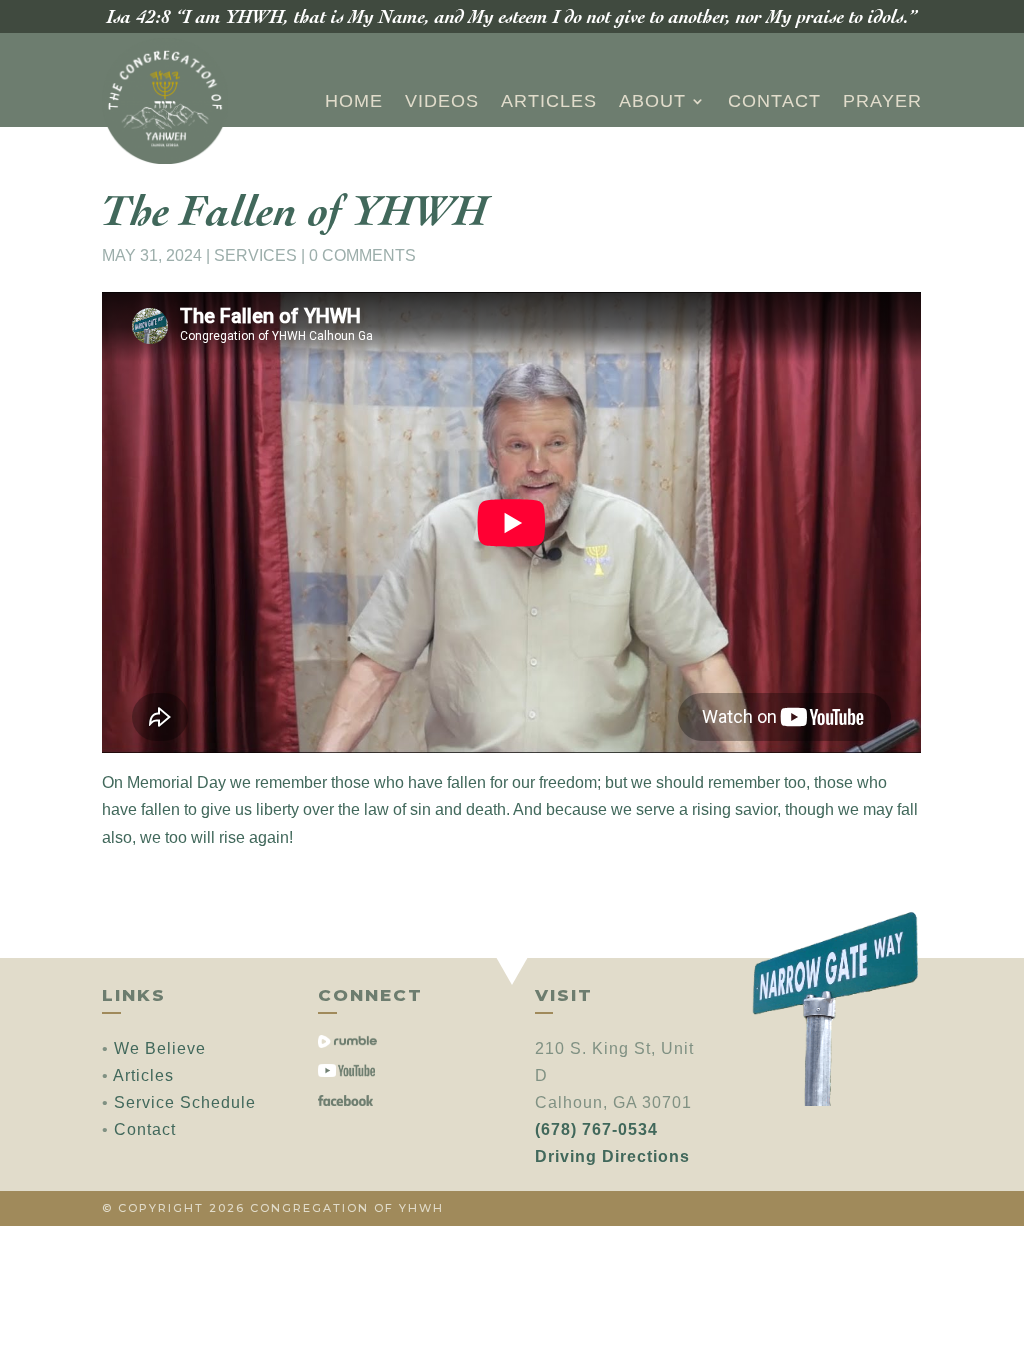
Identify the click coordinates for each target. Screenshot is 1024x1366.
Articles (549, 101)
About (652, 101)
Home (354, 101)
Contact (774, 101)
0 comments (362, 255)
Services (255, 255)
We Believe (160, 1048)
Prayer (882, 101)
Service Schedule (185, 1102)
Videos (442, 101)
